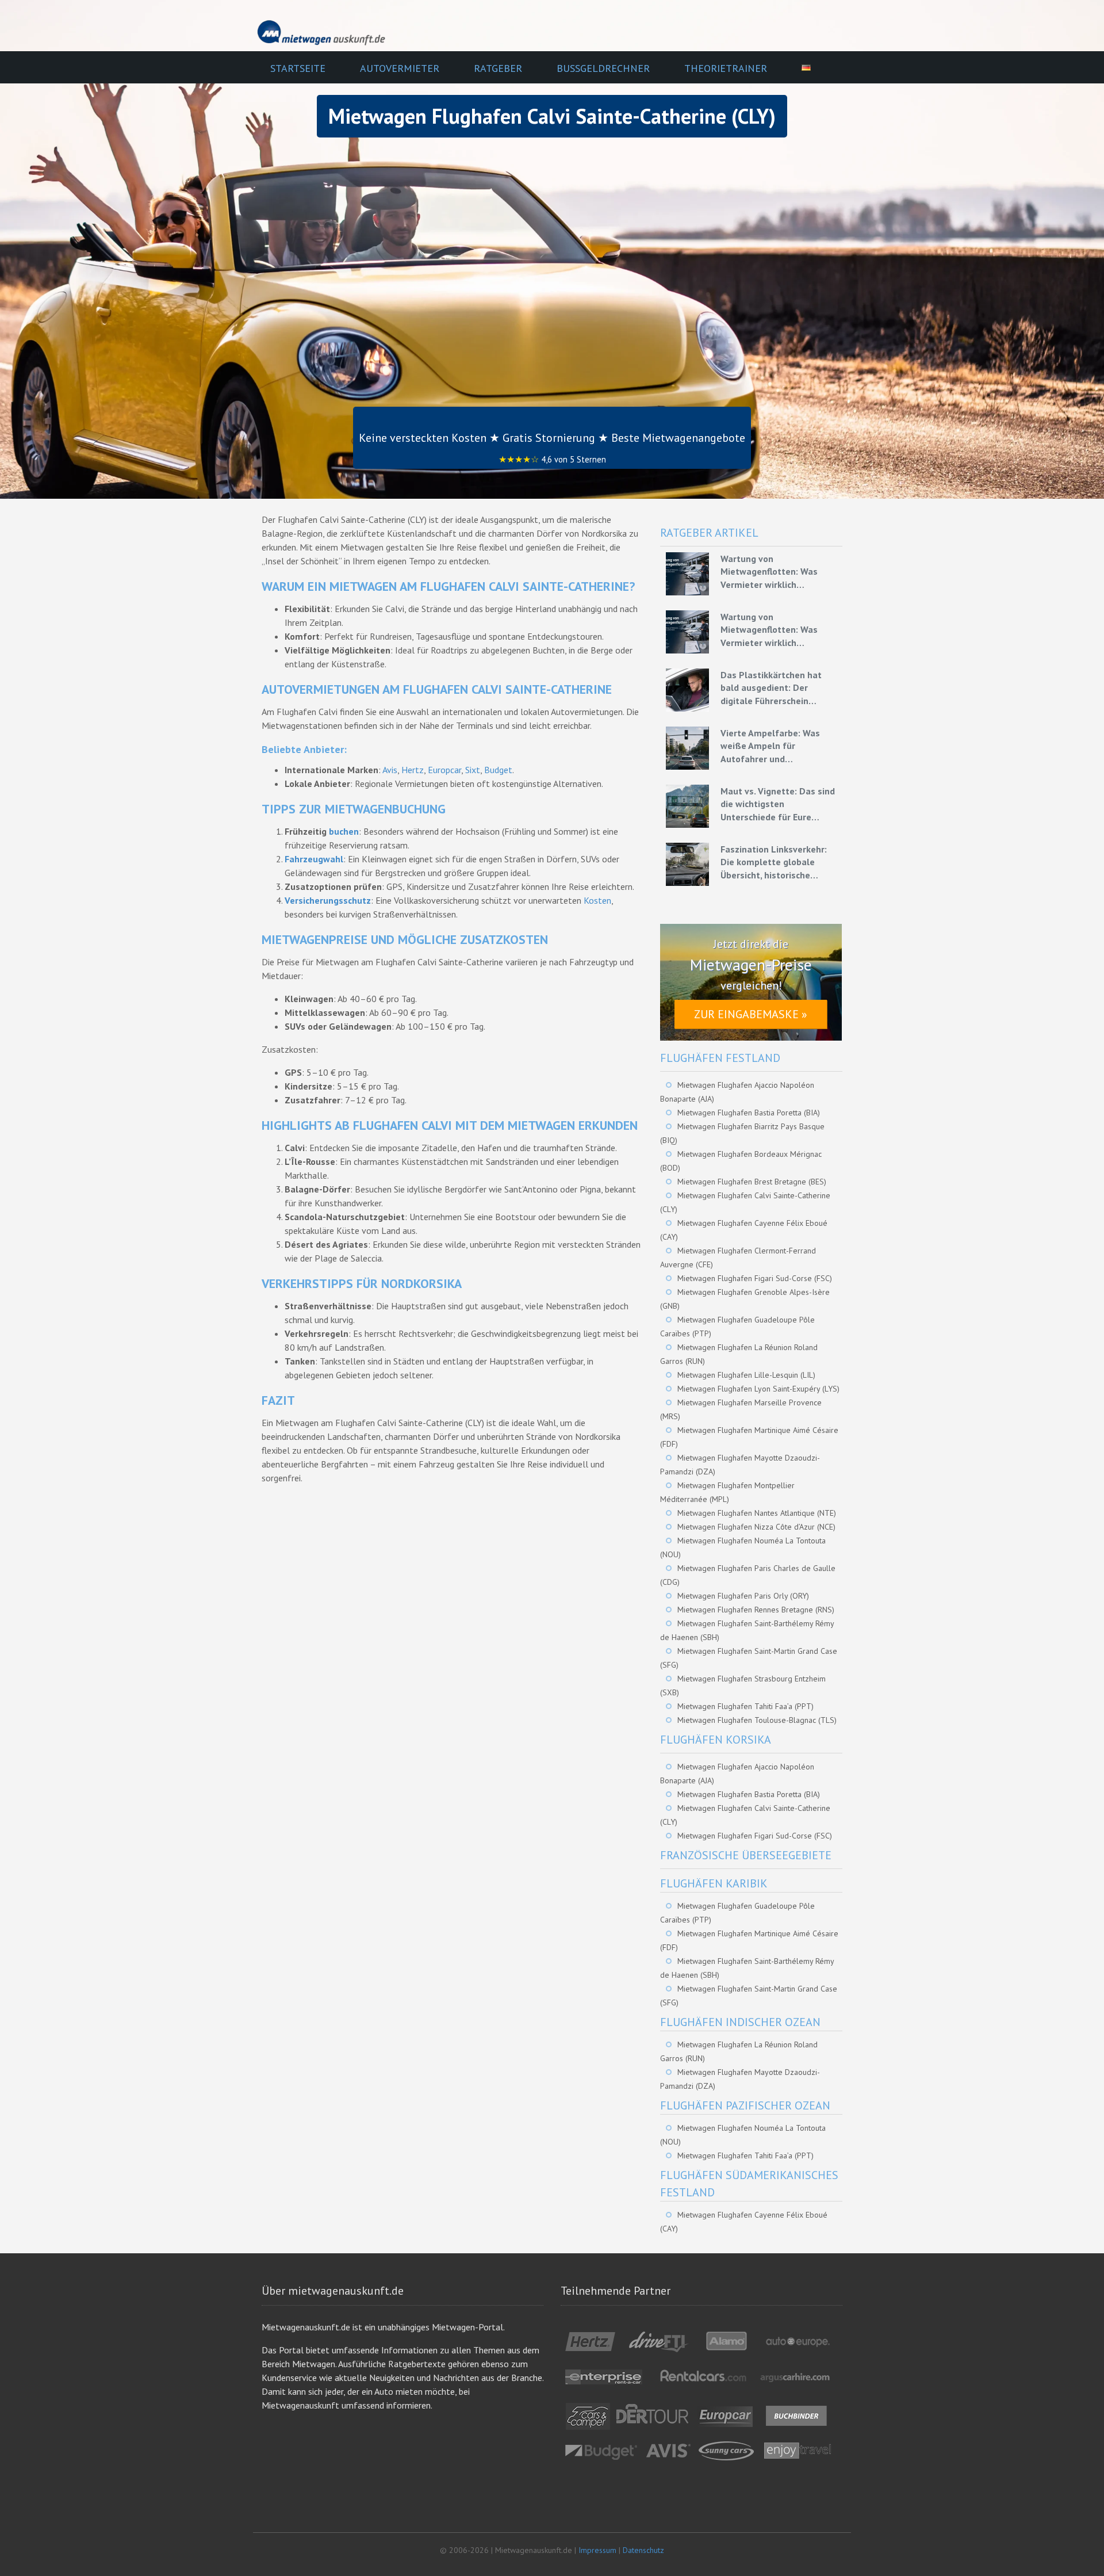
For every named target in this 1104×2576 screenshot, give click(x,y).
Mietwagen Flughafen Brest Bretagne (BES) (752, 1182)
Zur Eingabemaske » (751, 1014)
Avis (390, 770)
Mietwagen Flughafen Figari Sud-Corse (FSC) (755, 1278)
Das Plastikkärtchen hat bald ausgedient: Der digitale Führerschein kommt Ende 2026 (771, 688)
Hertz (413, 770)
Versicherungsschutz (328, 900)
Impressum (597, 2550)
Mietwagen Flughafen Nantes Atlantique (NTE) (757, 1513)
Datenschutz (643, 2550)
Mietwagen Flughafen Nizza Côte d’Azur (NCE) (756, 1527)
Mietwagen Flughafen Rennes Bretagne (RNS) (756, 1610)
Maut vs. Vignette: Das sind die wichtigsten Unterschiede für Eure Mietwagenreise (778, 804)
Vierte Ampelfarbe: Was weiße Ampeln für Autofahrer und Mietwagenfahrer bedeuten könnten (778, 746)
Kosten (597, 900)
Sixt (473, 770)
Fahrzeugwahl (314, 859)
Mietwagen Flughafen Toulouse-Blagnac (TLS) (757, 1720)
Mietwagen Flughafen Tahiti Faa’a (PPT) (745, 1706)
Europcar (444, 770)
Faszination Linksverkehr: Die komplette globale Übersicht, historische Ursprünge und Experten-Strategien (774, 862)
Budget (498, 770)
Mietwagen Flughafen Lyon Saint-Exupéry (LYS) (758, 1389)
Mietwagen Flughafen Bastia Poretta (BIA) (749, 1113)
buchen (344, 831)
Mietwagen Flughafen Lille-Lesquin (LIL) (746, 1375)
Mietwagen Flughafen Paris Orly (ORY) (743, 1596)
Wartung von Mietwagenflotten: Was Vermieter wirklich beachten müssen (769, 572)
